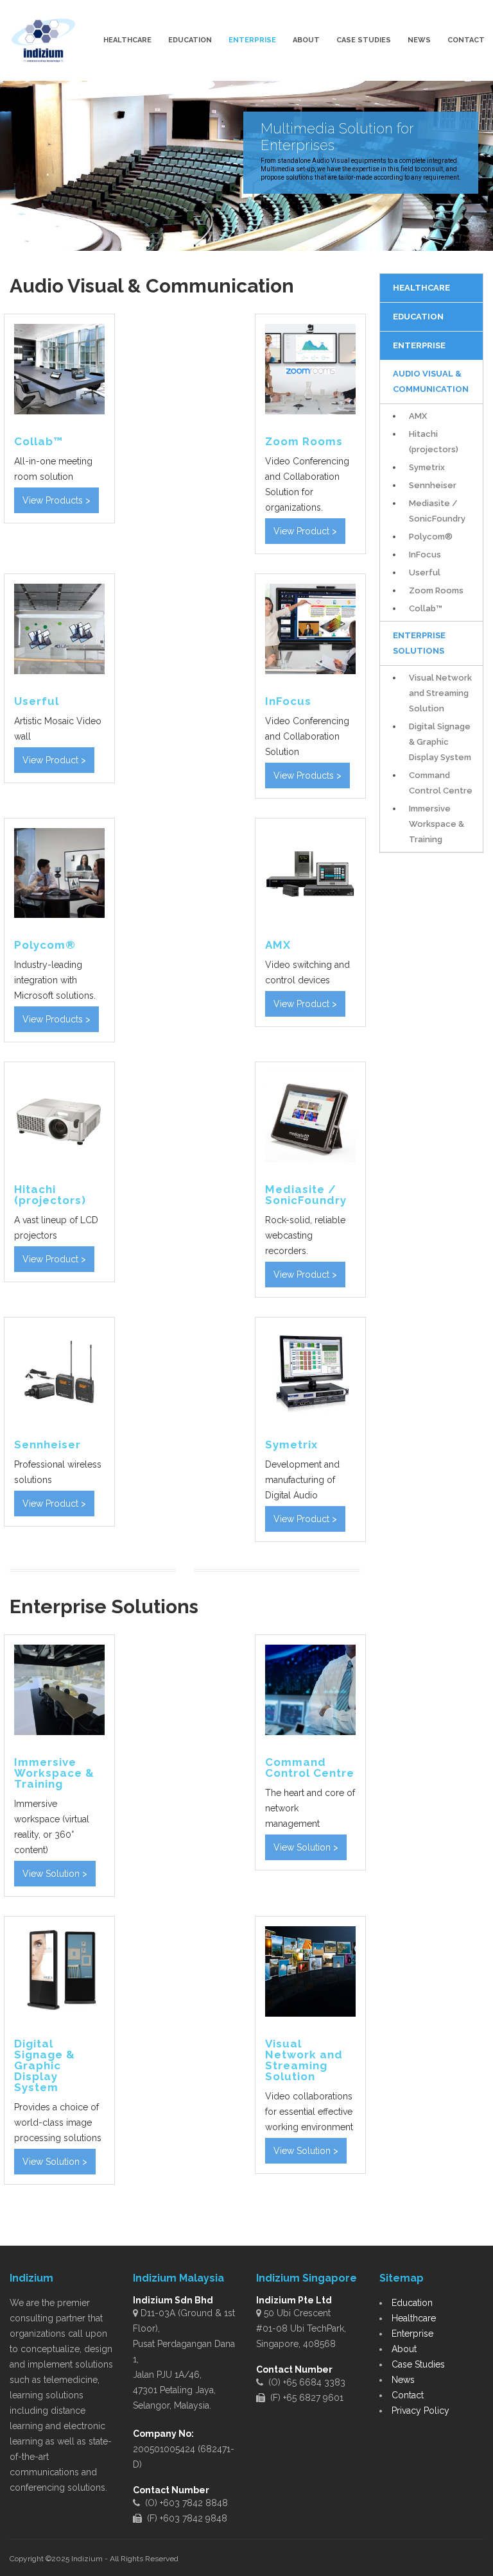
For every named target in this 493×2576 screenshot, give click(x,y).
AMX (418, 416)
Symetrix (427, 467)
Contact (466, 40)
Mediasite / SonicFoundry (437, 511)
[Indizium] (43, 40)
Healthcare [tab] (421, 288)
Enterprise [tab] (419, 345)
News (419, 40)
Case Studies (364, 40)
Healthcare (127, 40)
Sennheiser (433, 485)
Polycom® (431, 537)
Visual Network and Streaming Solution (440, 693)
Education (190, 40)
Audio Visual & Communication (431, 381)
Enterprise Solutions (419, 643)
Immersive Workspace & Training (437, 824)
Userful (425, 572)
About (306, 40)
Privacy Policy (420, 2411)
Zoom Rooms (436, 590)
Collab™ (426, 608)
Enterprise (252, 40)
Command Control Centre (441, 783)
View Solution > (55, 1874)
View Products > (56, 500)
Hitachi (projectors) (434, 442)
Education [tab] (418, 317)
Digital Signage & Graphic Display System (440, 742)
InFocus (425, 555)
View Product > (305, 531)
